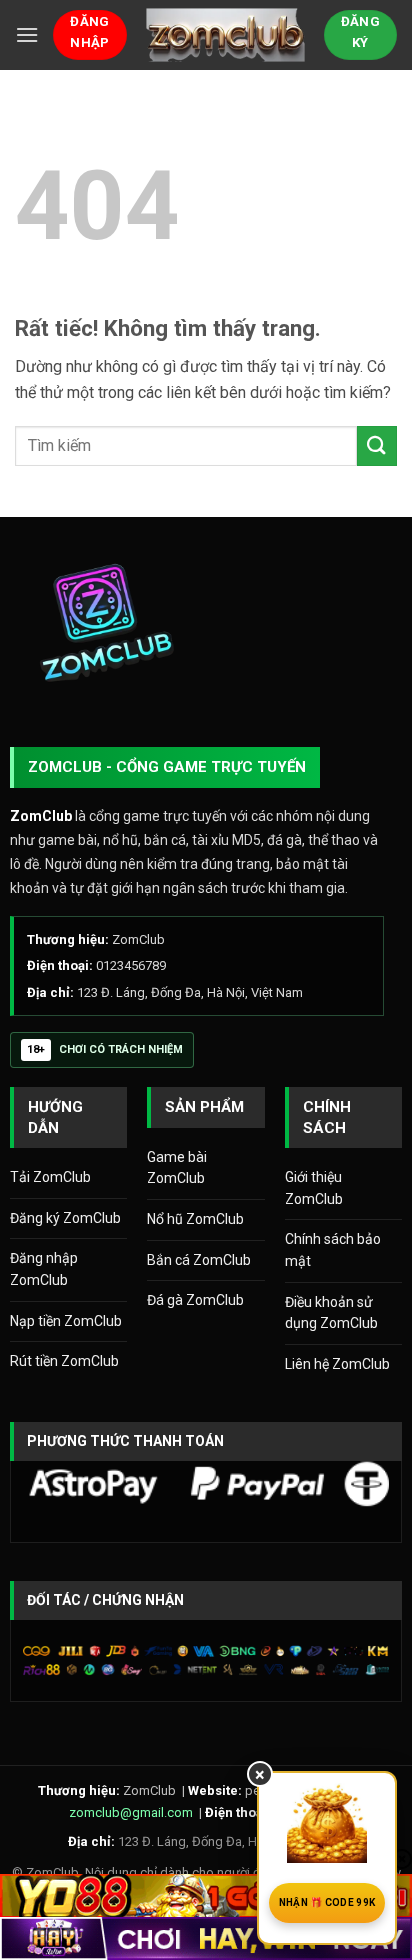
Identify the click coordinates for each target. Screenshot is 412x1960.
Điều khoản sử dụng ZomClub (331, 1313)
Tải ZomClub (50, 1177)
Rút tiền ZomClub (64, 1361)
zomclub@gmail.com (131, 1812)
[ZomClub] (225, 34)
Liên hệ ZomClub (337, 1364)
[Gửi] (377, 445)
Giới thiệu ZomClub (314, 1188)
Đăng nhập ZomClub (44, 1269)
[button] (27, 34)
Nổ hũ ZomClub (195, 1219)
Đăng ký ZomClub (65, 1218)
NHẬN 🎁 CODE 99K (327, 1902)
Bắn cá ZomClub (199, 1260)
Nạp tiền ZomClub (66, 1321)
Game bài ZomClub (177, 1168)
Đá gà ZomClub (195, 1300)
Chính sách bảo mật (333, 1250)
